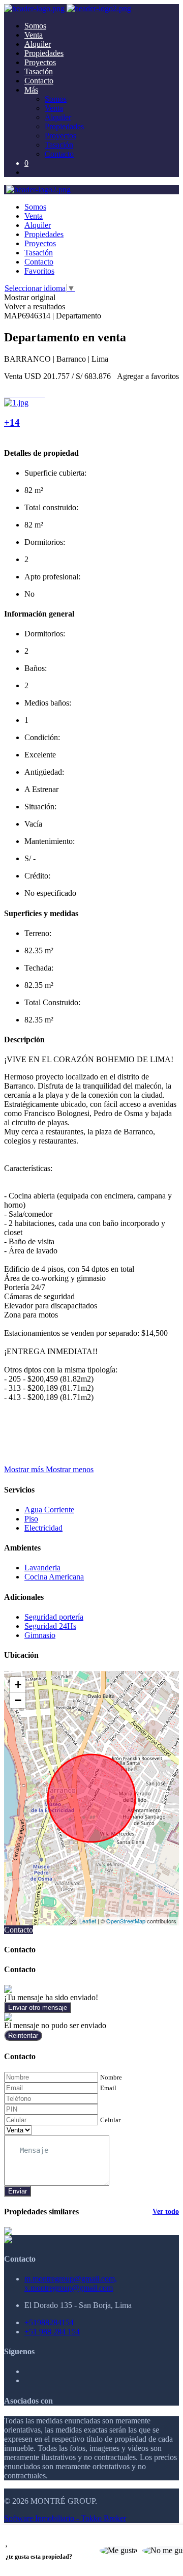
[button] (49, 1469)
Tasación (39, 71)
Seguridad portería (54, 1617)
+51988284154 (49, 2322)
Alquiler (38, 44)
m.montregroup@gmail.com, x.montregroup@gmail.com (71, 2283)
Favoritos (39, 271)
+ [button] (18, 1685)
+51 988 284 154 (52, 2332)
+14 (12, 422)
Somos (35, 26)
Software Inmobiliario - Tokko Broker (65, 2518)
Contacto (39, 81)
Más (31, 90)
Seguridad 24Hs (50, 1626)
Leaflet (88, 1921)
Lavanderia (42, 1568)
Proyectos (40, 62)
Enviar (18, 2191)
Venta (34, 35)
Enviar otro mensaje (38, 2008)
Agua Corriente (49, 1510)
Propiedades (44, 53)
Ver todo (166, 2212)
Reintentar (23, 2036)
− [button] (18, 1700)
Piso (31, 1519)
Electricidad (43, 1528)
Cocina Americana (54, 1577)
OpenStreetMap (126, 1921)
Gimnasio (40, 1635)
